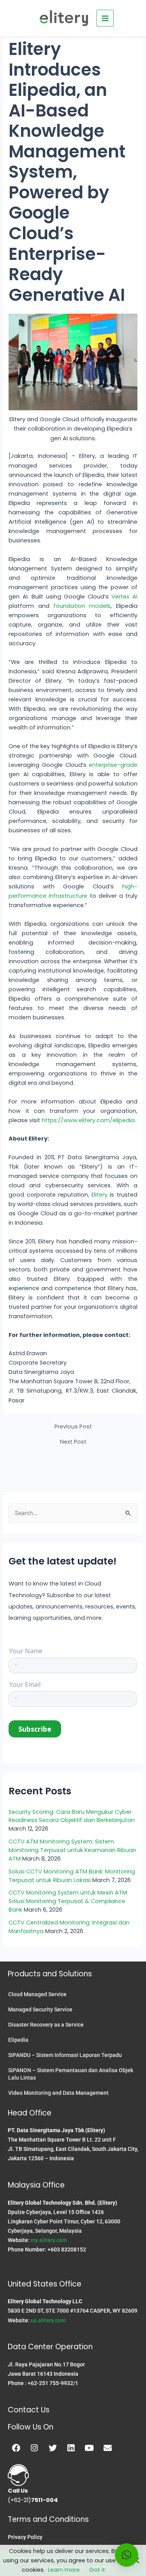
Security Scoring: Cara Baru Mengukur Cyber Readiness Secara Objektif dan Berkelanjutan (72, 1816)
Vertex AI (124, 597)
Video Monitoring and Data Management (58, 2093)
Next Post (73, 1442)
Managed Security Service (40, 2009)
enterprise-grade (113, 765)
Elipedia (18, 2040)
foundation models (82, 606)
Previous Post (73, 1427)
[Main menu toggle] (105, 18)
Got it (97, 2570)
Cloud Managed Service (37, 1994)
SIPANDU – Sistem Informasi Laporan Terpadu (65, 2055)
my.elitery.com (49, 2240)
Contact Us (29, 2410)
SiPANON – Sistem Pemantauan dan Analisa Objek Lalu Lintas (71, 2074)
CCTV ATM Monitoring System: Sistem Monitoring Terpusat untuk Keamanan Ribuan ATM (72, 1850)
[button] (127, 2555)
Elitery (101, 1195)
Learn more (64, 2570)
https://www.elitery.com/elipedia (88, 1120)
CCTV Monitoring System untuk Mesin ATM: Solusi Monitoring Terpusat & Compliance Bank (68, 1901)
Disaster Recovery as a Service (46, 2025)
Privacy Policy (25, 2537)
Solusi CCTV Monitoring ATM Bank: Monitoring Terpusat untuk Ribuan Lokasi (72, 1876)
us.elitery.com (48, 2320)
